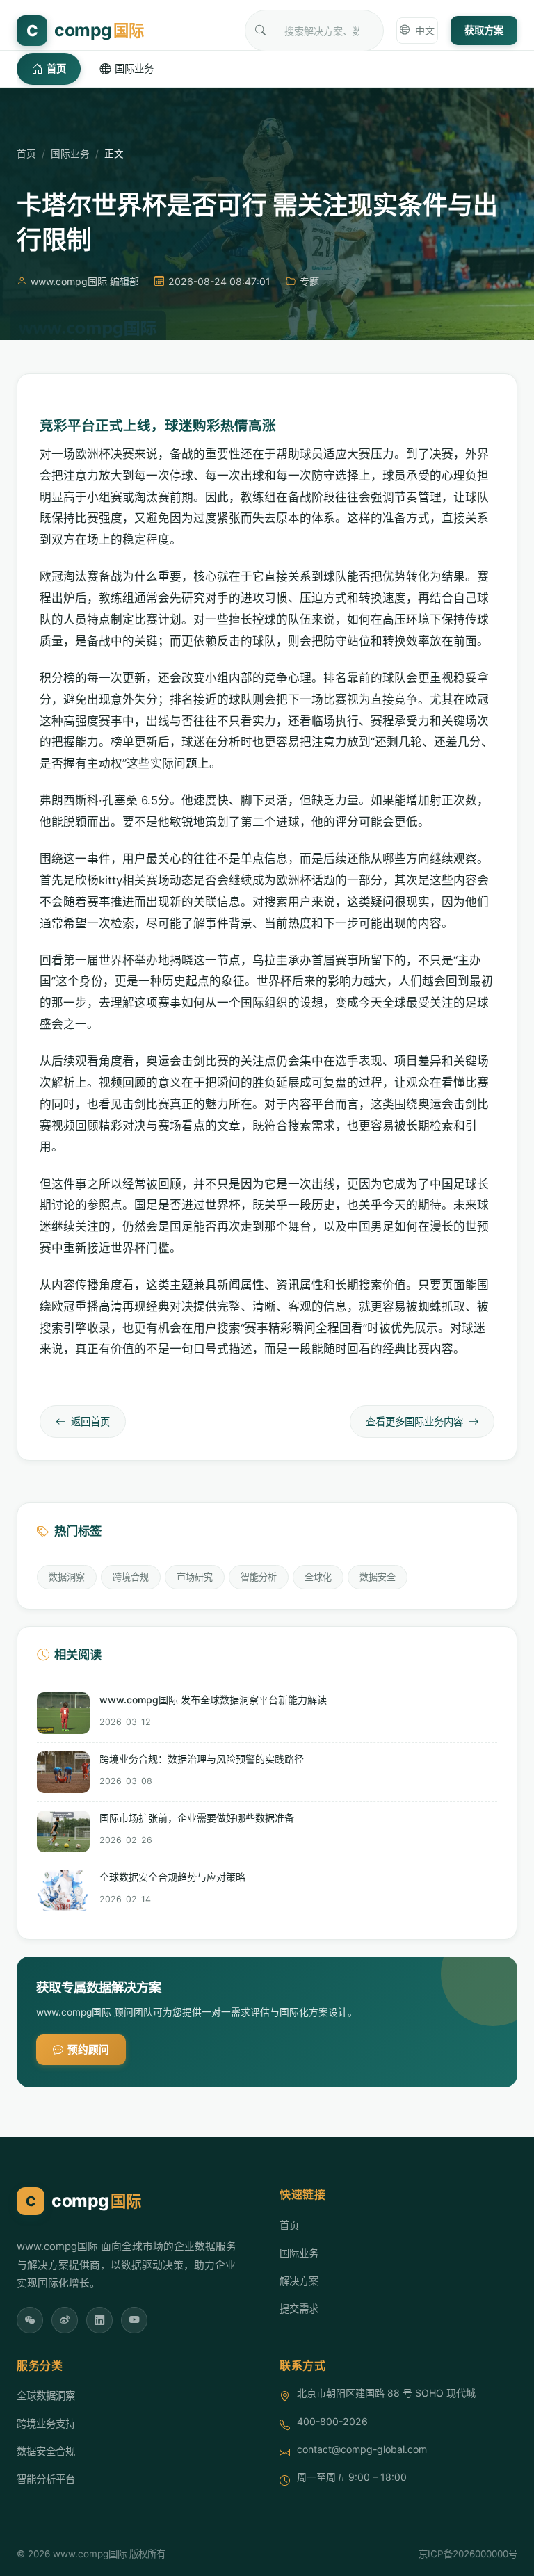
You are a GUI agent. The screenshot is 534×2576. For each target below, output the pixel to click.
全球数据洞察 (46, 2396)
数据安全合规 (46, 2451)
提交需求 (299, 2309)
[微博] (65, 2320)
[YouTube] (134, 2320)
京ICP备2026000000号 (468, 2554)
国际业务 (134, 68)
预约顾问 (88, 2050)
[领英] (99, 2320)
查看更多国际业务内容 (414, 1421)
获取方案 (484, 30)
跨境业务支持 (46, 2423)
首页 (56, 68)
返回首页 (90, 1421)
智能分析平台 (46, 2479)
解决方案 (299, 2281)
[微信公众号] (30, 2320)
